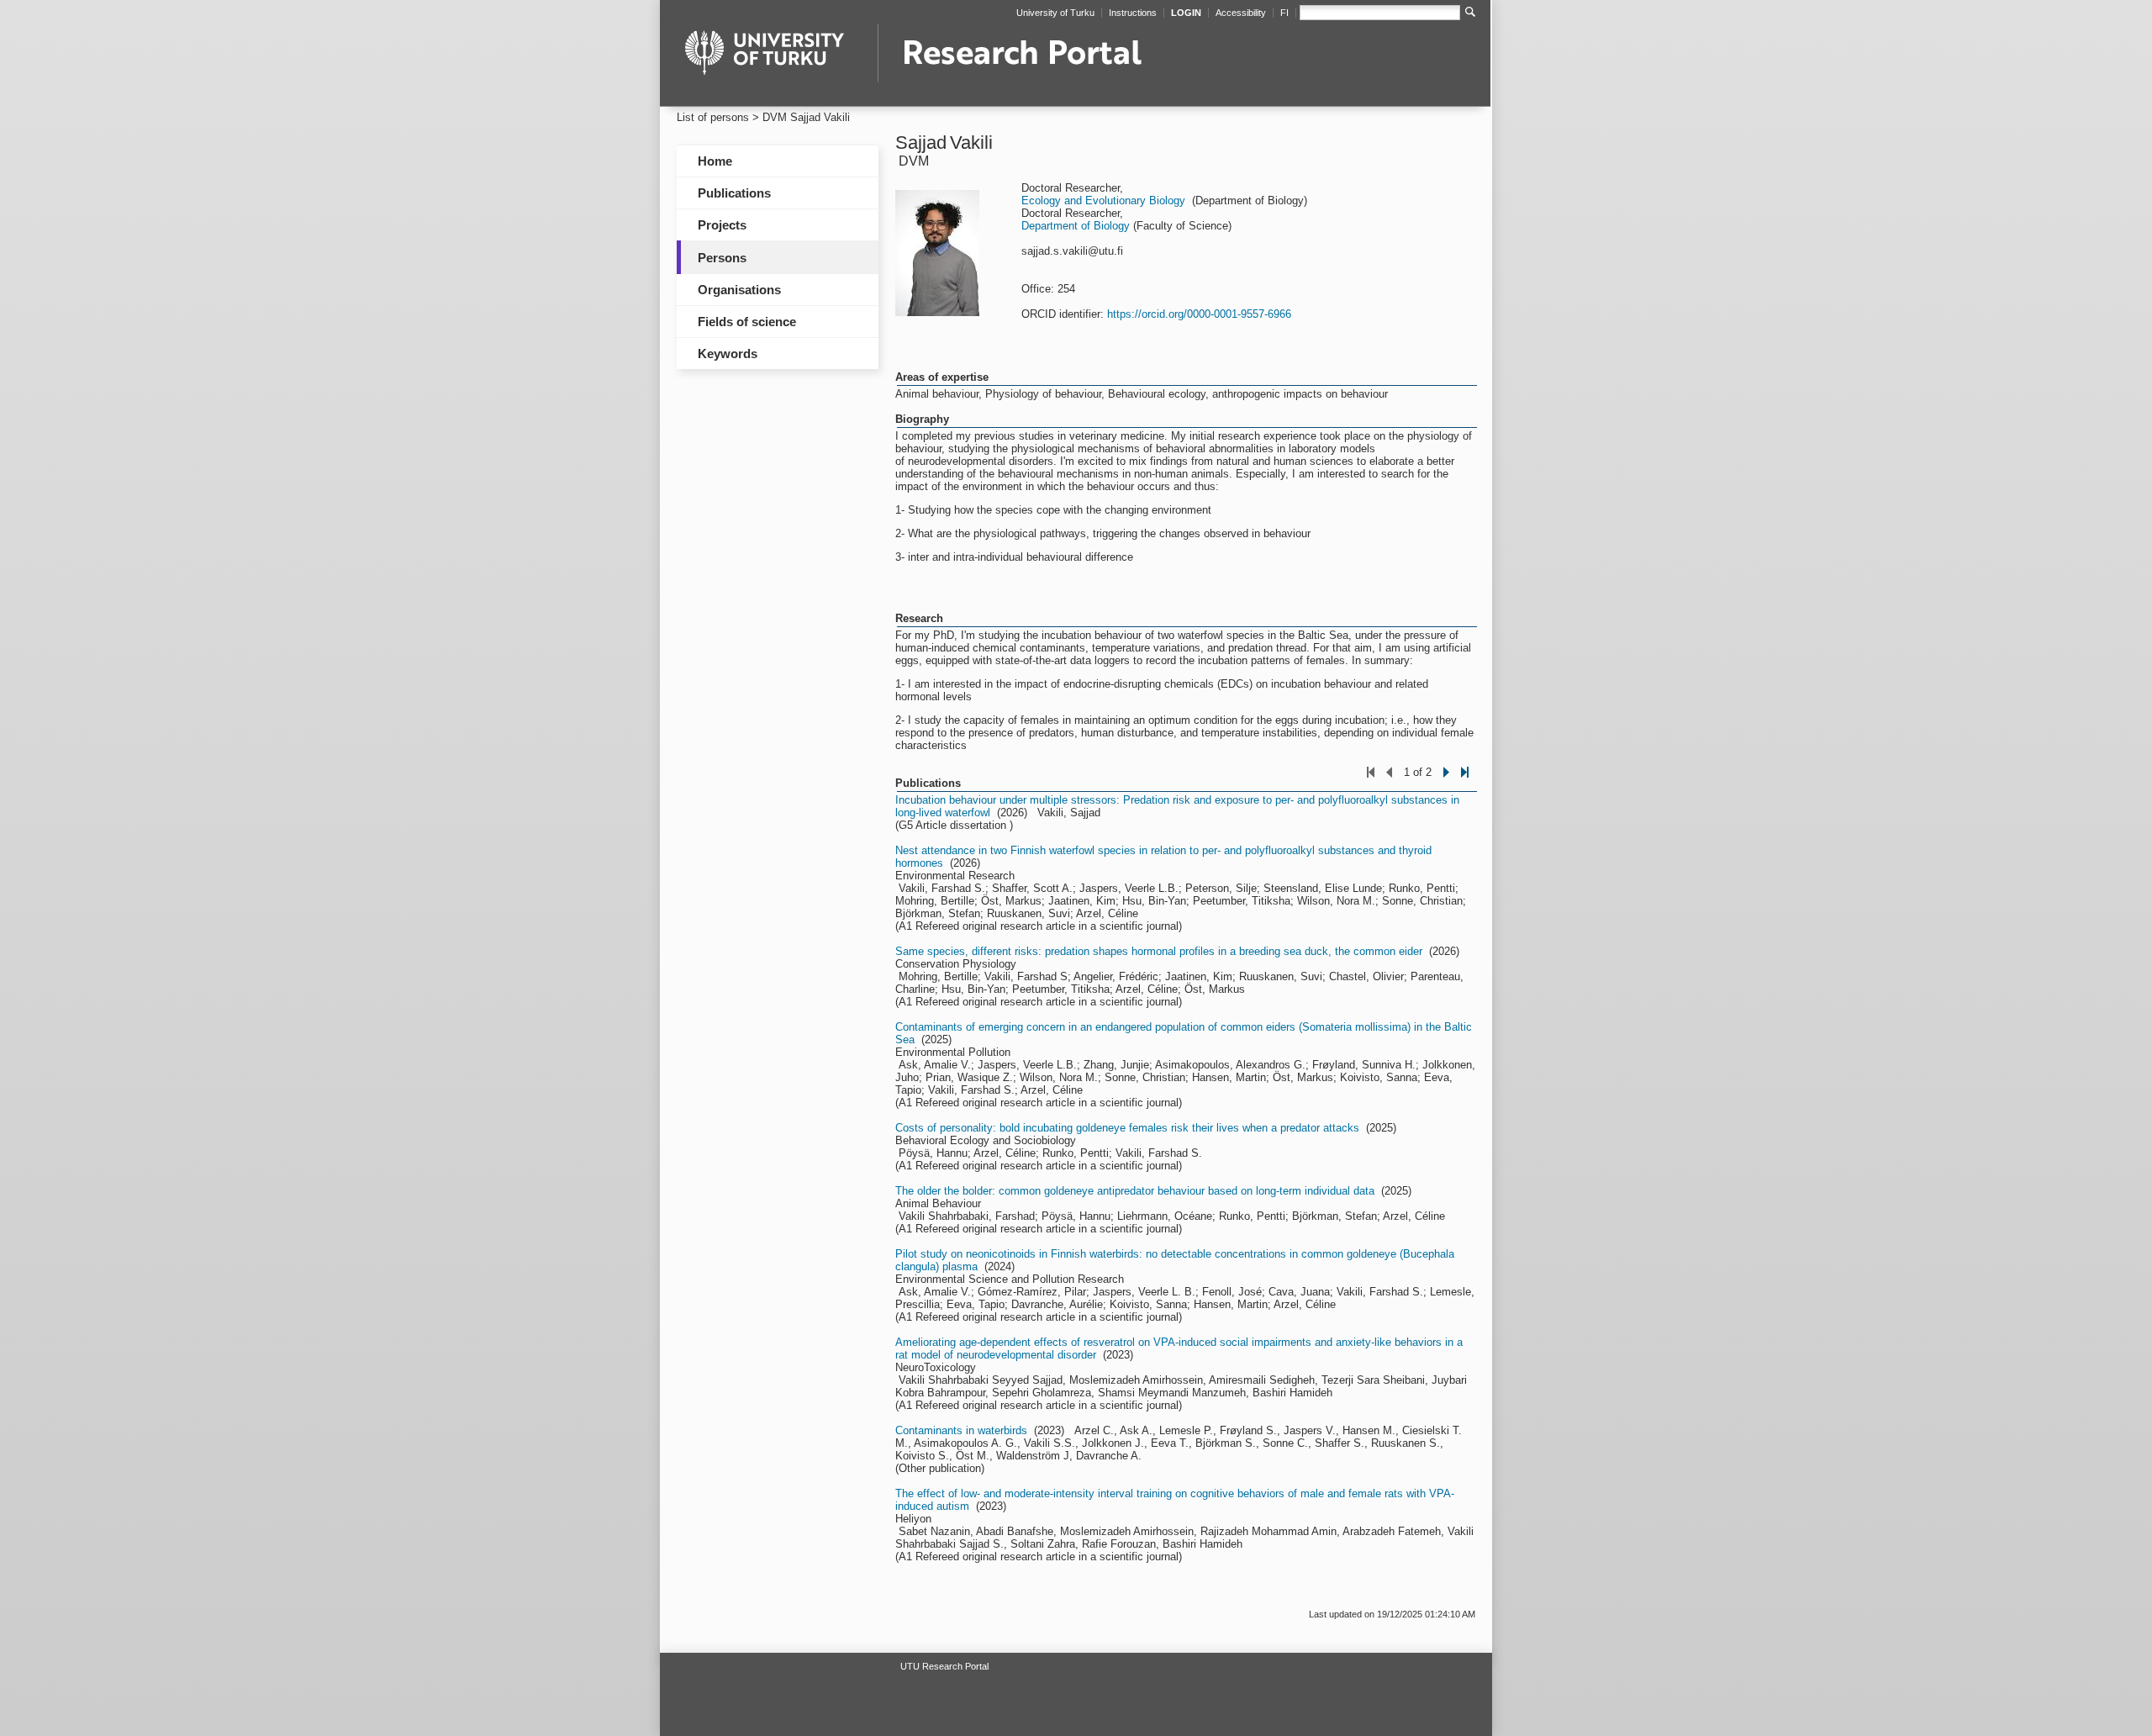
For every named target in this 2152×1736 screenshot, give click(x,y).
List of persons (713, 117)
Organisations (739, 290)
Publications (734, 193)
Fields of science (747, 322)
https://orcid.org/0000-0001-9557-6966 (1199, 314)
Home (715, 161)
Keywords (728, 354)
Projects (722, 225)
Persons (722, 258)
